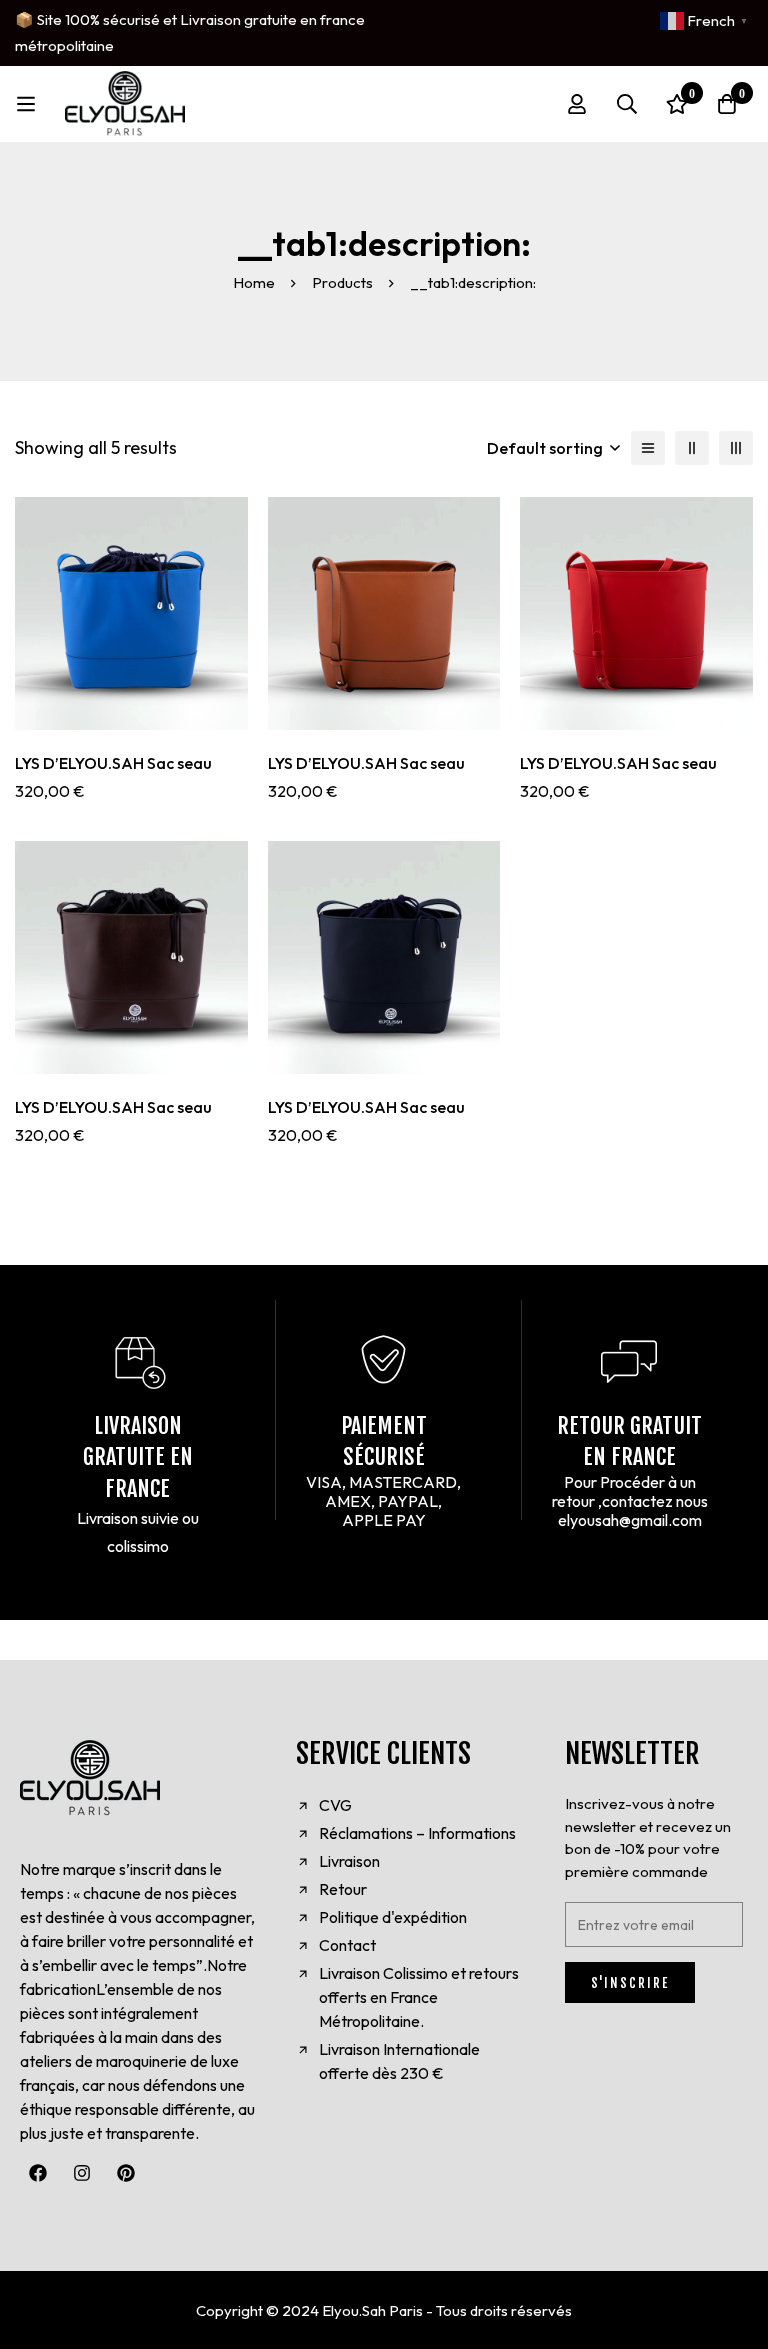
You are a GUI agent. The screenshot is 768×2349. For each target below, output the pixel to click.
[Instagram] (82, 2173)
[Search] (627, 104)
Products (342, 282)
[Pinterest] (126, 2173)
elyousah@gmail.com (630, 1520)
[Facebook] (38, 2173)
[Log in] (577, 104)
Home (254, 282)
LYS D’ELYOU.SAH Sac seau (113, 763)
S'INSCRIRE (630, 1983)
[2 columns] (692, 448)
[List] (648, 448)
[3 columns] (736, 448)
